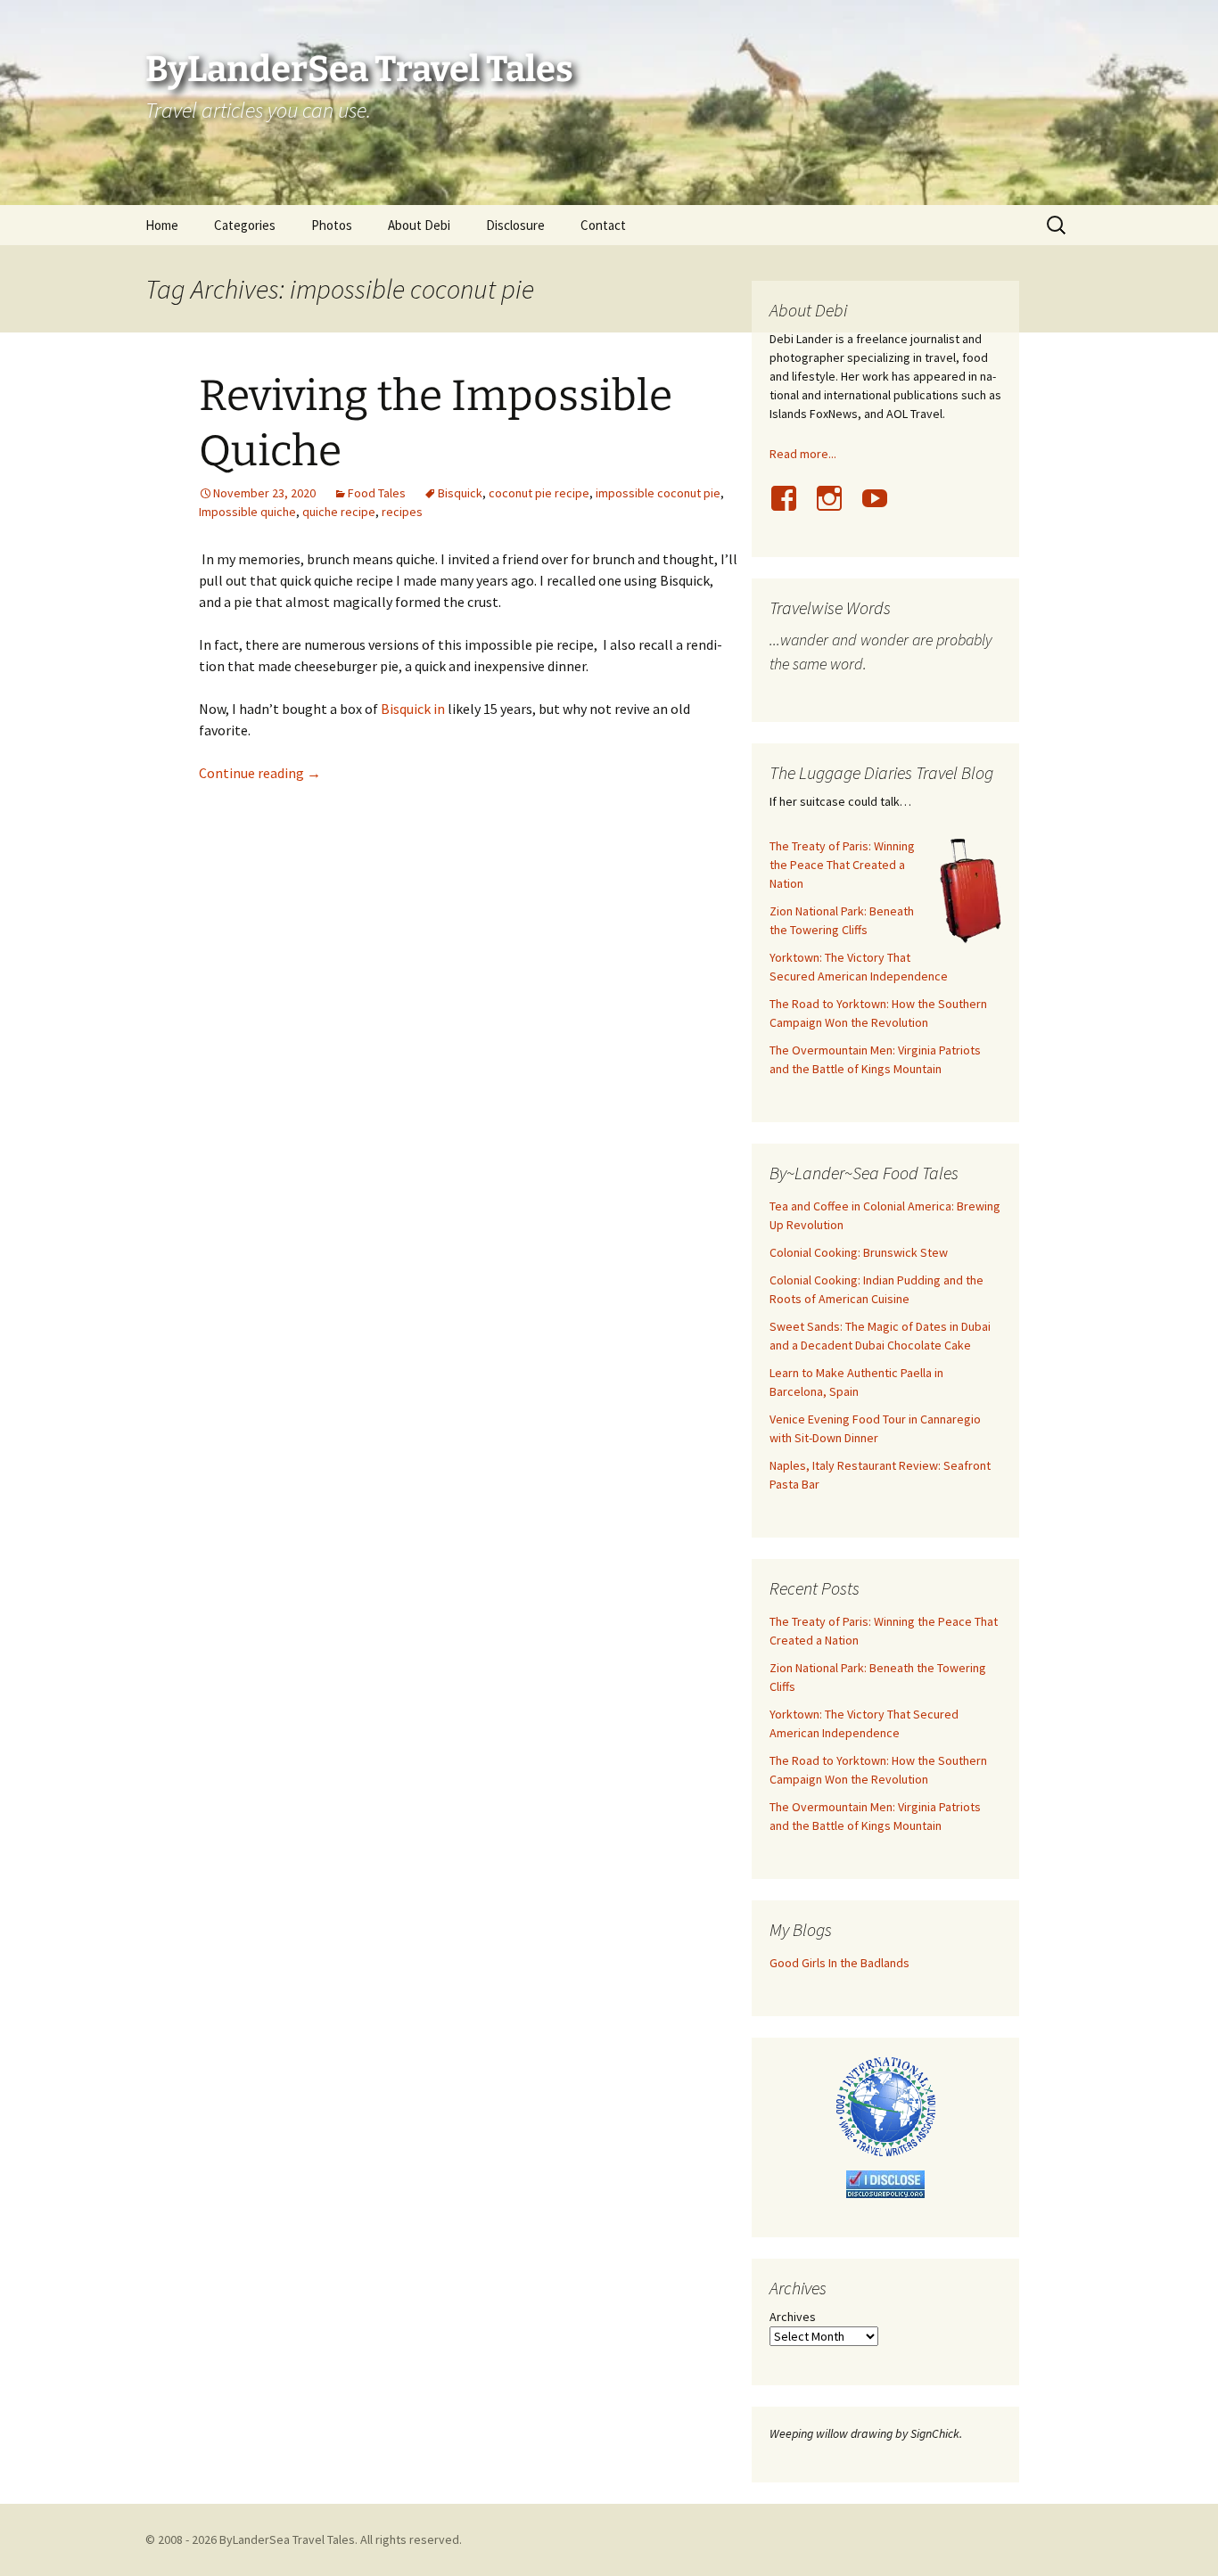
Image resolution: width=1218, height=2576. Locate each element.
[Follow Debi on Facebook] (791, 508)
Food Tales (377, 493)
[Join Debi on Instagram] (836, 508)
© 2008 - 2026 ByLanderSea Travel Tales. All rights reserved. (304, 2539)
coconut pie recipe (539, 493)
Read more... (803, 454)
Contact (603, 225)
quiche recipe (339, 512)
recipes (402, 512)
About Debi (419, 225)
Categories (245, 225)
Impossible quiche (247, 512)
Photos (332, 225)
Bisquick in (413, 709)
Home (162, 225)
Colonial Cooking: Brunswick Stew (859, 1252)
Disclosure (515, 225)
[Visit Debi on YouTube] (882, 508)
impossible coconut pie (658, 493)
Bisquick (460, 493)
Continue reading (260, 773)
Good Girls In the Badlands (839, 1963)
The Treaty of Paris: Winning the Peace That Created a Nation (842, 865)
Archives (793, 2317)
